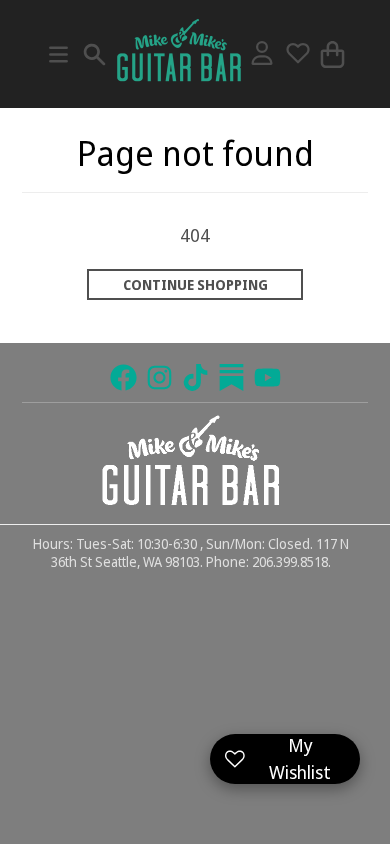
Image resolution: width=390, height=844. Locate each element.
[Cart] (332, 54)
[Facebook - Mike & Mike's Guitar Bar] (123, 377)
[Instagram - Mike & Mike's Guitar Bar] (159, 377)
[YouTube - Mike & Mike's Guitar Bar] (267, 377)
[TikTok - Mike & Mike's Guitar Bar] (195, 377)
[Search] (94, 54)
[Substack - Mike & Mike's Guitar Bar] (231, 377)
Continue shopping (195, 285)
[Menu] (58, 54)
